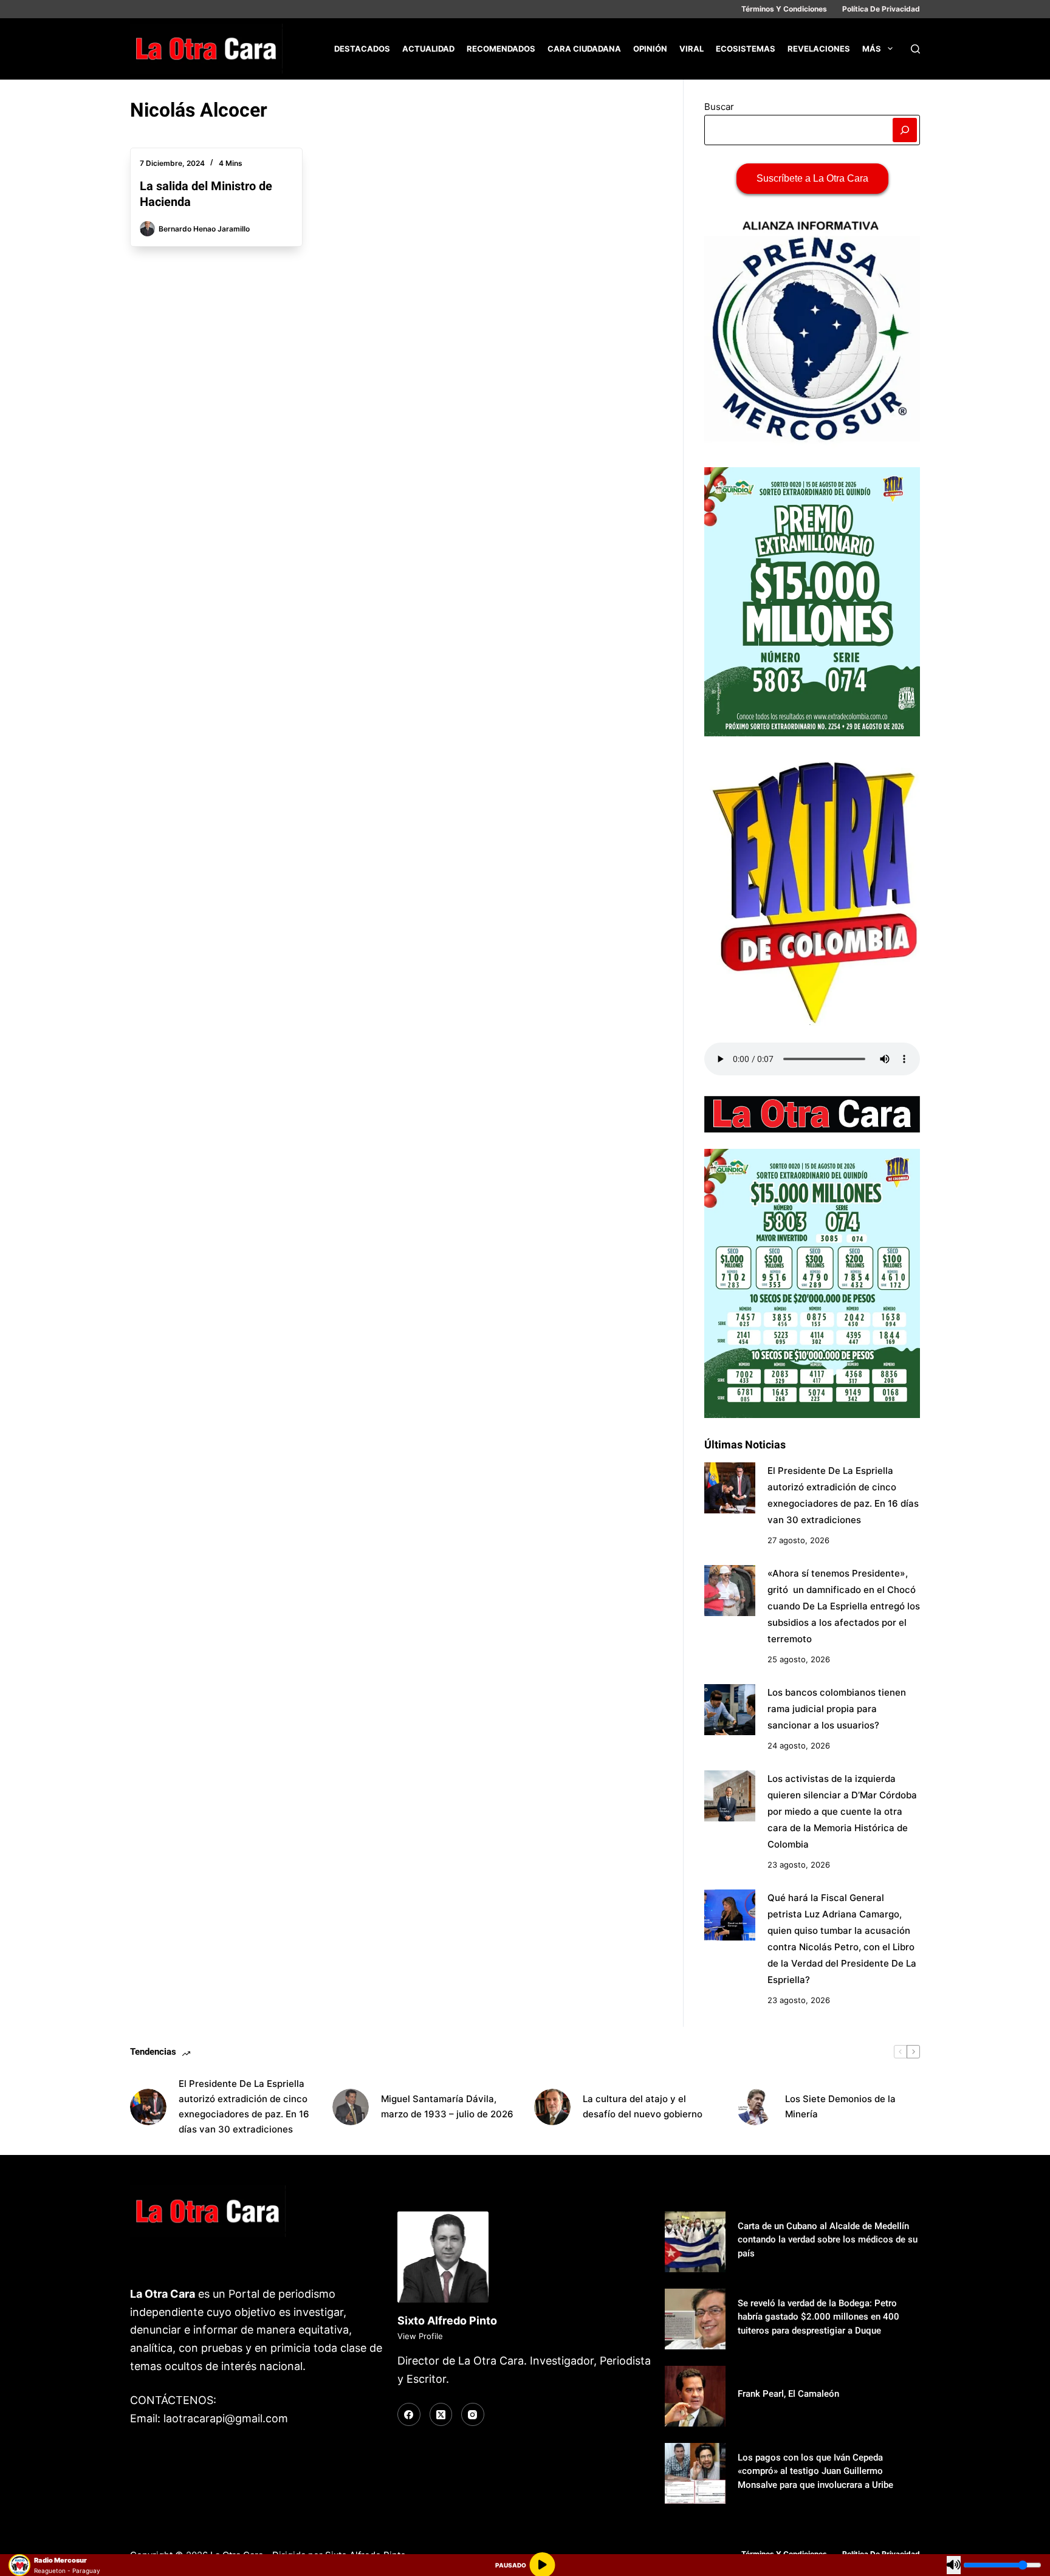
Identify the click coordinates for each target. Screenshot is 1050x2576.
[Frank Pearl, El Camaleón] (695, 2396)
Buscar (719, 107)
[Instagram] (473, 2414)
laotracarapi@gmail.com (226, 2418)
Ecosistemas (746, 49)
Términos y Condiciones (784, 9)
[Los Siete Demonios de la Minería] (755, 2107)
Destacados (362, 49)
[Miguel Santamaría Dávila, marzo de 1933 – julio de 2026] (351, 2107)
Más (872, 49)
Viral (691, 49)
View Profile (420, 2336)
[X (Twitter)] (441, 2414)
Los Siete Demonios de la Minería (840, 2106)
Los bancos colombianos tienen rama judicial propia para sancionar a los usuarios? (837, 1709)
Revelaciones (819, 49)
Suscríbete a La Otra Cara (812, 178)
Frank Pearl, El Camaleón (788, 2394)
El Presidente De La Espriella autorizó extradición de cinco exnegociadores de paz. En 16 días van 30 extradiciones (244, 2106)
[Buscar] (915, 49)
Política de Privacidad (881, 9)
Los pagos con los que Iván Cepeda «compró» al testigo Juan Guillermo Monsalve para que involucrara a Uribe (815, 2471)
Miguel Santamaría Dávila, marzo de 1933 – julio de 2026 (447, 2106)
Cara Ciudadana (584, 49)
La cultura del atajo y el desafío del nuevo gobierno (643, 2106)
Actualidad (428, 49)
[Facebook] (409, 2414)
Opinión (650, 49)
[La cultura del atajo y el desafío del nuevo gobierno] (552, 2107)
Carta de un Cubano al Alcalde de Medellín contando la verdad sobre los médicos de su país (828, 2240)
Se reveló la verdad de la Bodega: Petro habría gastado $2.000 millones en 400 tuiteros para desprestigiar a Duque (818, 2317)
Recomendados (501, 49)
